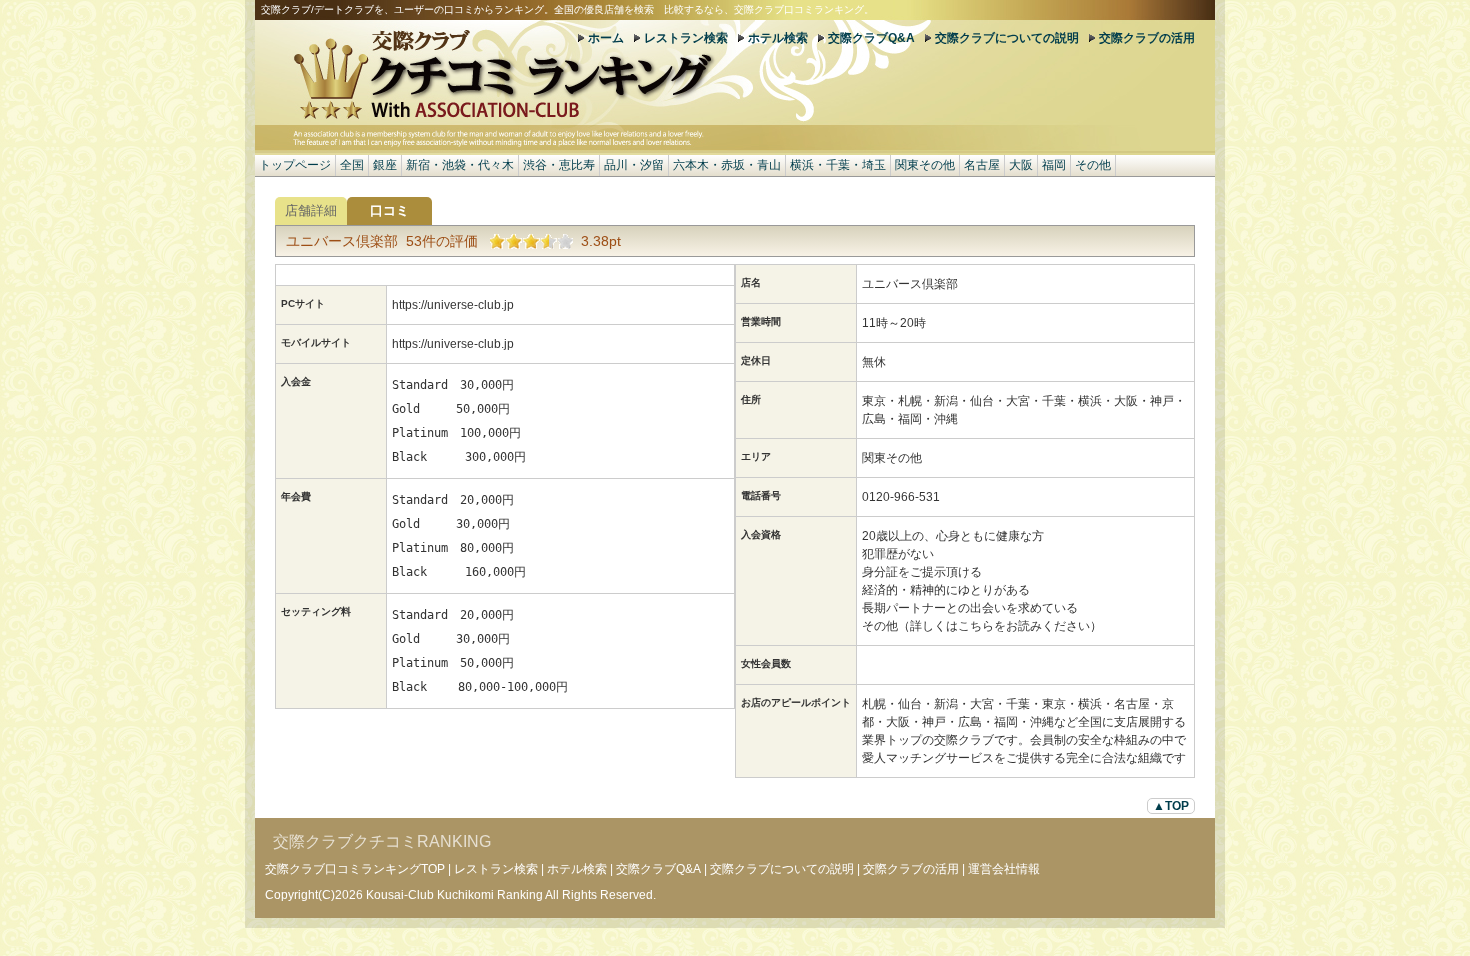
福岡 (1054, 165)
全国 (352, 165)
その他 (1093, 165)
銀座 (385, 165)
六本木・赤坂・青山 (727, 165)
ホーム (606, 38)
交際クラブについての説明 (1007, 38)
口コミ (389, 210)
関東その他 (925, 165)
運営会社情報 (1004, 869)
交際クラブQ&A (871, 38)
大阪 (1021, 165)
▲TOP (1171, 806)
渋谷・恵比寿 (559, 165)
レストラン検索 (686, 38)
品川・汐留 (634, 165)
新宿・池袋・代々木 (460, 165)
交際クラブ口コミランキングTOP (355, 869)
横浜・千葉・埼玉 (838, 165)
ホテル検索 (778, 38)
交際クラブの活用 (1147, 38)
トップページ (295, 165)
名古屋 (982, 165)
